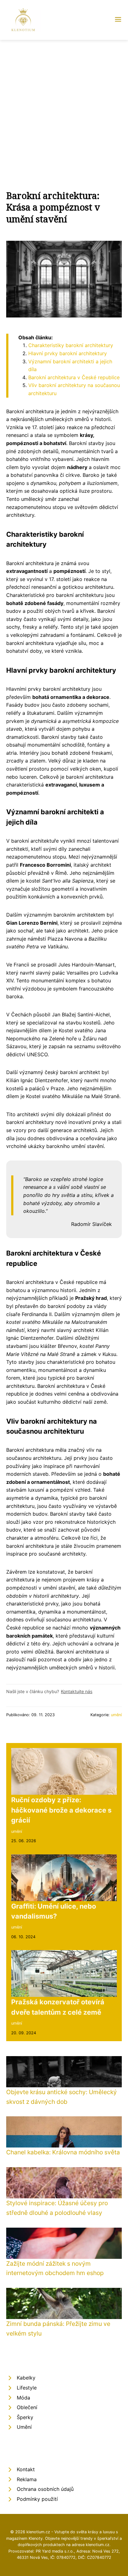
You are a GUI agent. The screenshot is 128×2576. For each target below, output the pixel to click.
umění (116, 1715)
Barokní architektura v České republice (74, 377)
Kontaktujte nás (77, 1691)
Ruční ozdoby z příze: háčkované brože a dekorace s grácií (61, 1810)
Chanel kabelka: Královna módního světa (63, 2152)
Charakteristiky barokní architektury (71, 345)
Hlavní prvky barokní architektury (68, 353)
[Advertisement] (64, 107)
